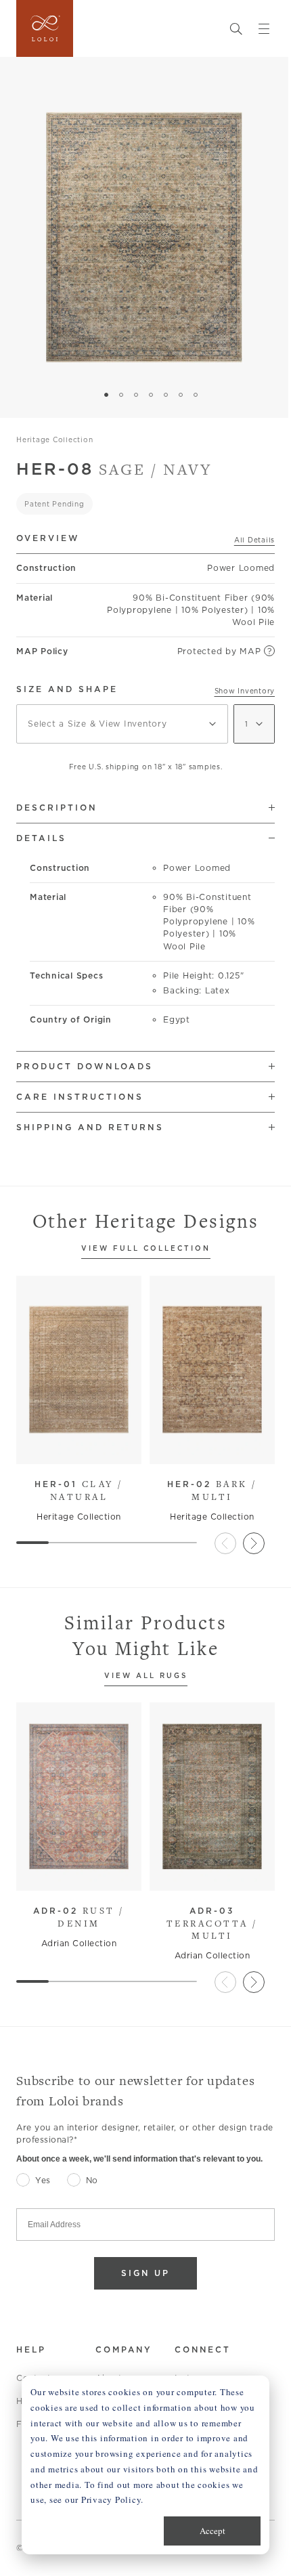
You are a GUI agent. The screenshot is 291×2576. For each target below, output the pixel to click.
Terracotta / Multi (212, 1924)
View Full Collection (146, 1249)
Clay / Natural (79, 1490)
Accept (212, 2531)
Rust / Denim (79, 1917)
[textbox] (122, 724)
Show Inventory (245, 691)
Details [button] (41, 838)
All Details (254, 540)
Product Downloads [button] (85, 1066)
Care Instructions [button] (80, 1097)
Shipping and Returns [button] (90, 1127)
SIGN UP (145, 2273)
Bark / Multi (212, 1490)
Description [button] (57, 808)
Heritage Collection (54, 439)
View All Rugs (146, 1676)
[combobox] (122, 724)
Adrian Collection (79, 1943)
